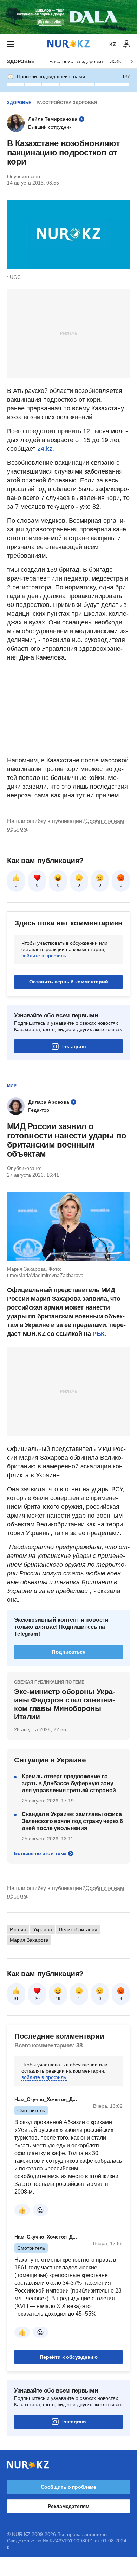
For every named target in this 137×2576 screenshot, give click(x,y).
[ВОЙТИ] (126, 44)
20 (37, 1999)
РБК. (99, 1334)
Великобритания (78, 1929)
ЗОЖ (116, 61)
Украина (43, 1929)
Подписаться (69, 1652)
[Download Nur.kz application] (68, 17)
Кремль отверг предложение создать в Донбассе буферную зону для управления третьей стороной (69, 1783)
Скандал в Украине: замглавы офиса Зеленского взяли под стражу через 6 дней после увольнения (72, 1821)
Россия (18, 1929)
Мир (12, 1086)
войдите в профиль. (44, 956)
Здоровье (21, 61)
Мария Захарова (29, 1940)
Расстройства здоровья (76, 61)
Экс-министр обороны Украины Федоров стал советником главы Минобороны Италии (65, 1704)
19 (58, 1999)
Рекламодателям (68, 2506)
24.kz (45, 449)
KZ (113, 44)
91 (16, 1999)
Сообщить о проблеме (68, 2487)
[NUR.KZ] (68, 44)
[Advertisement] (68, 333)
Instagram (74, 1046)
